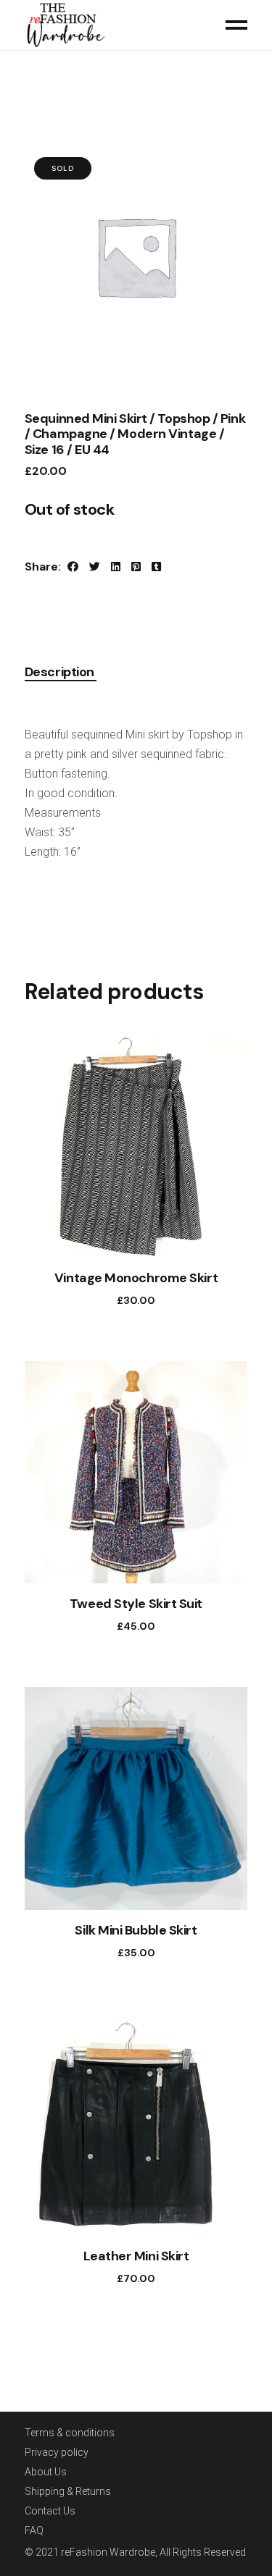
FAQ (34, 2530)
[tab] (61, 673)
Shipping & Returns (68, 2491)
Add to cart (121, 1300)
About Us (46, 2472)
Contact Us (50, 2511)
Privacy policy (57, 2452)
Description (59, 673)
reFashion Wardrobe (108, 2552)
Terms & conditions (70, 2433)
